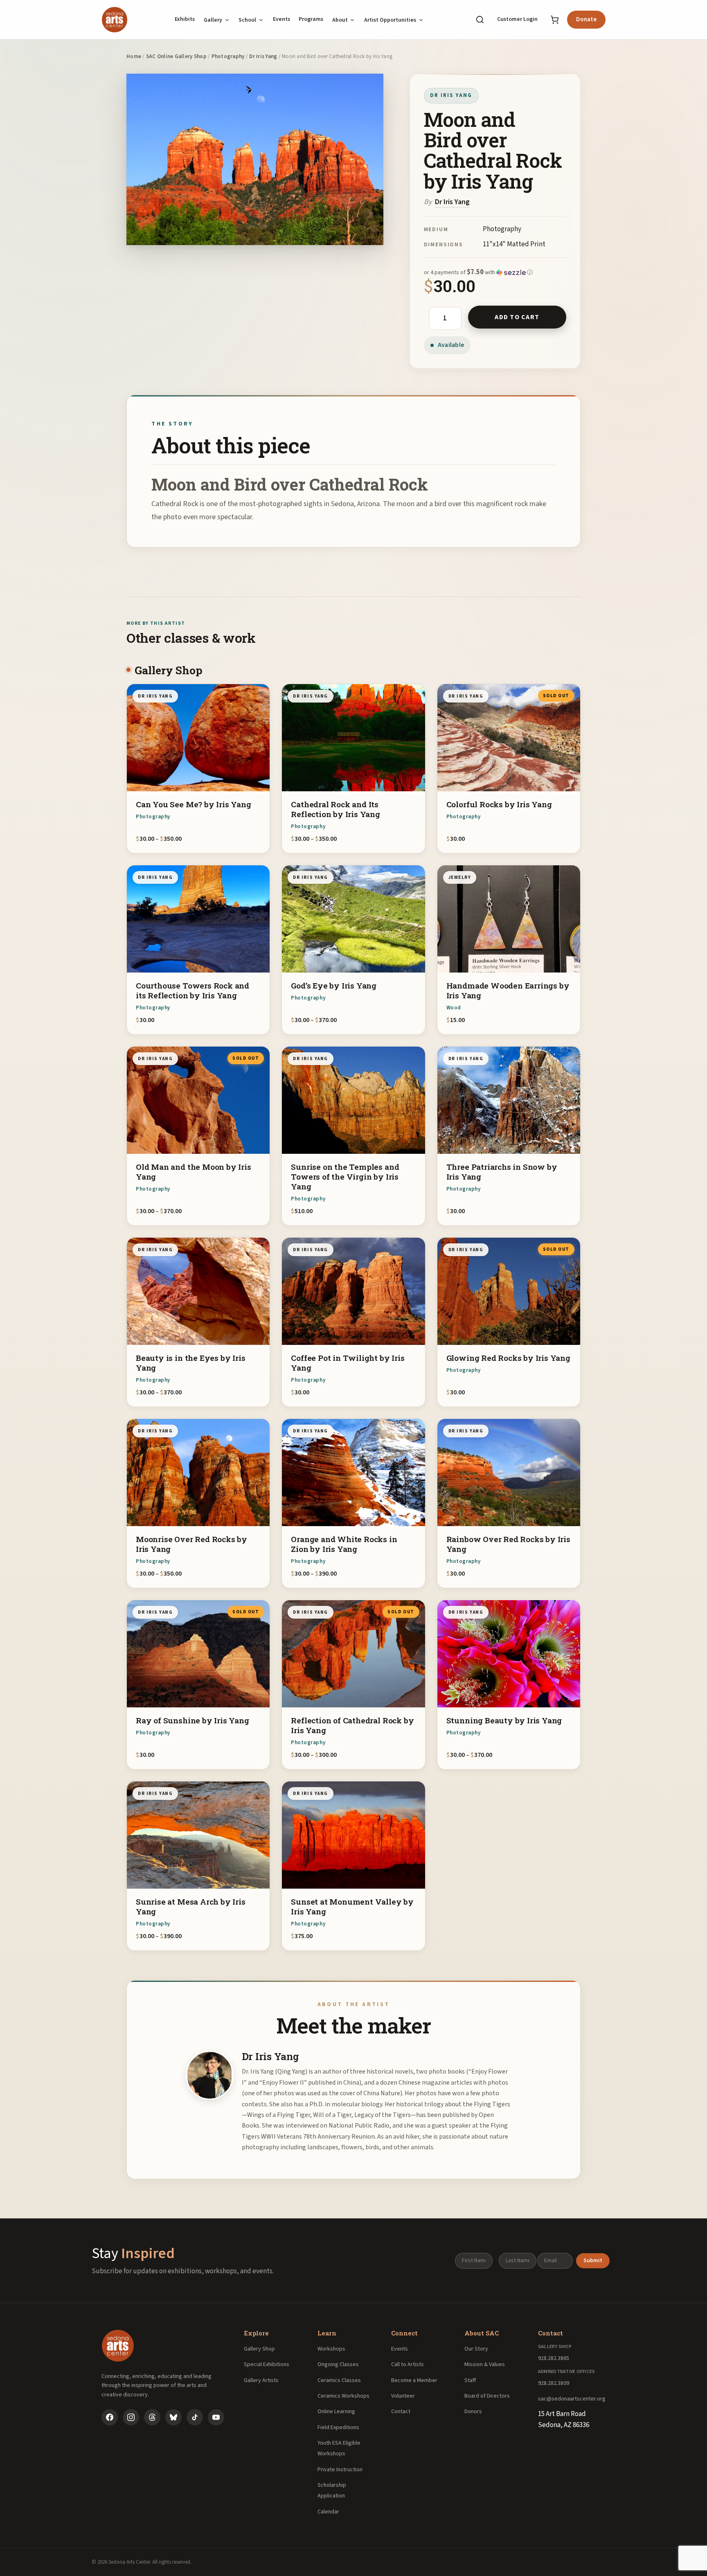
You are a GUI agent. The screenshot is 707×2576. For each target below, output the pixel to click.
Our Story (476, 2349)
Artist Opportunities (390, 20)
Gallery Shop (259, 2349)
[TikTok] (195, 2417)
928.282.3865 (554, 2358)
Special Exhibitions (267, 2364)
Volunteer (403, 2396)
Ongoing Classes (338, 2364)
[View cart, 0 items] (555, 20)
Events (281, 19)
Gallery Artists (261, 2380)
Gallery (213, 20)
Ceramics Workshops (343, 2396)
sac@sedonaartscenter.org (572, 2399)
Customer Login (517, 19)
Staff (470, 2380)
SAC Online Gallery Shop (176, 56)
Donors (473, 2412)
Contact (401, 2412)
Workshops (331, 2349)
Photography (228, 56)
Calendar (328, 2512)
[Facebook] (110, 2417)
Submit (593, 2261)
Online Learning (336, 2412)
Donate (586, 19)
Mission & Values (485, 2364)
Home (134, 56)
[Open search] (480, 20)
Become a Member (414, 2380)
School (247, 20)
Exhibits (185, 19)
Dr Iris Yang (263, 56)
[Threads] (152, 2417)
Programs (311, 19)
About (340, 20)
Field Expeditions (338, 2427)
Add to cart (517, 317)
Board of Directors (487, 2396)
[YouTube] (216, 2417)
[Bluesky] (173, 2417)
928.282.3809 (554, 2383)
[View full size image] (255, 159)
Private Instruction (340, 2470)
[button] (495, 272)
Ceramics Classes (339, 2380)
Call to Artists (408, 2364)
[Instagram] (131, 2417)
